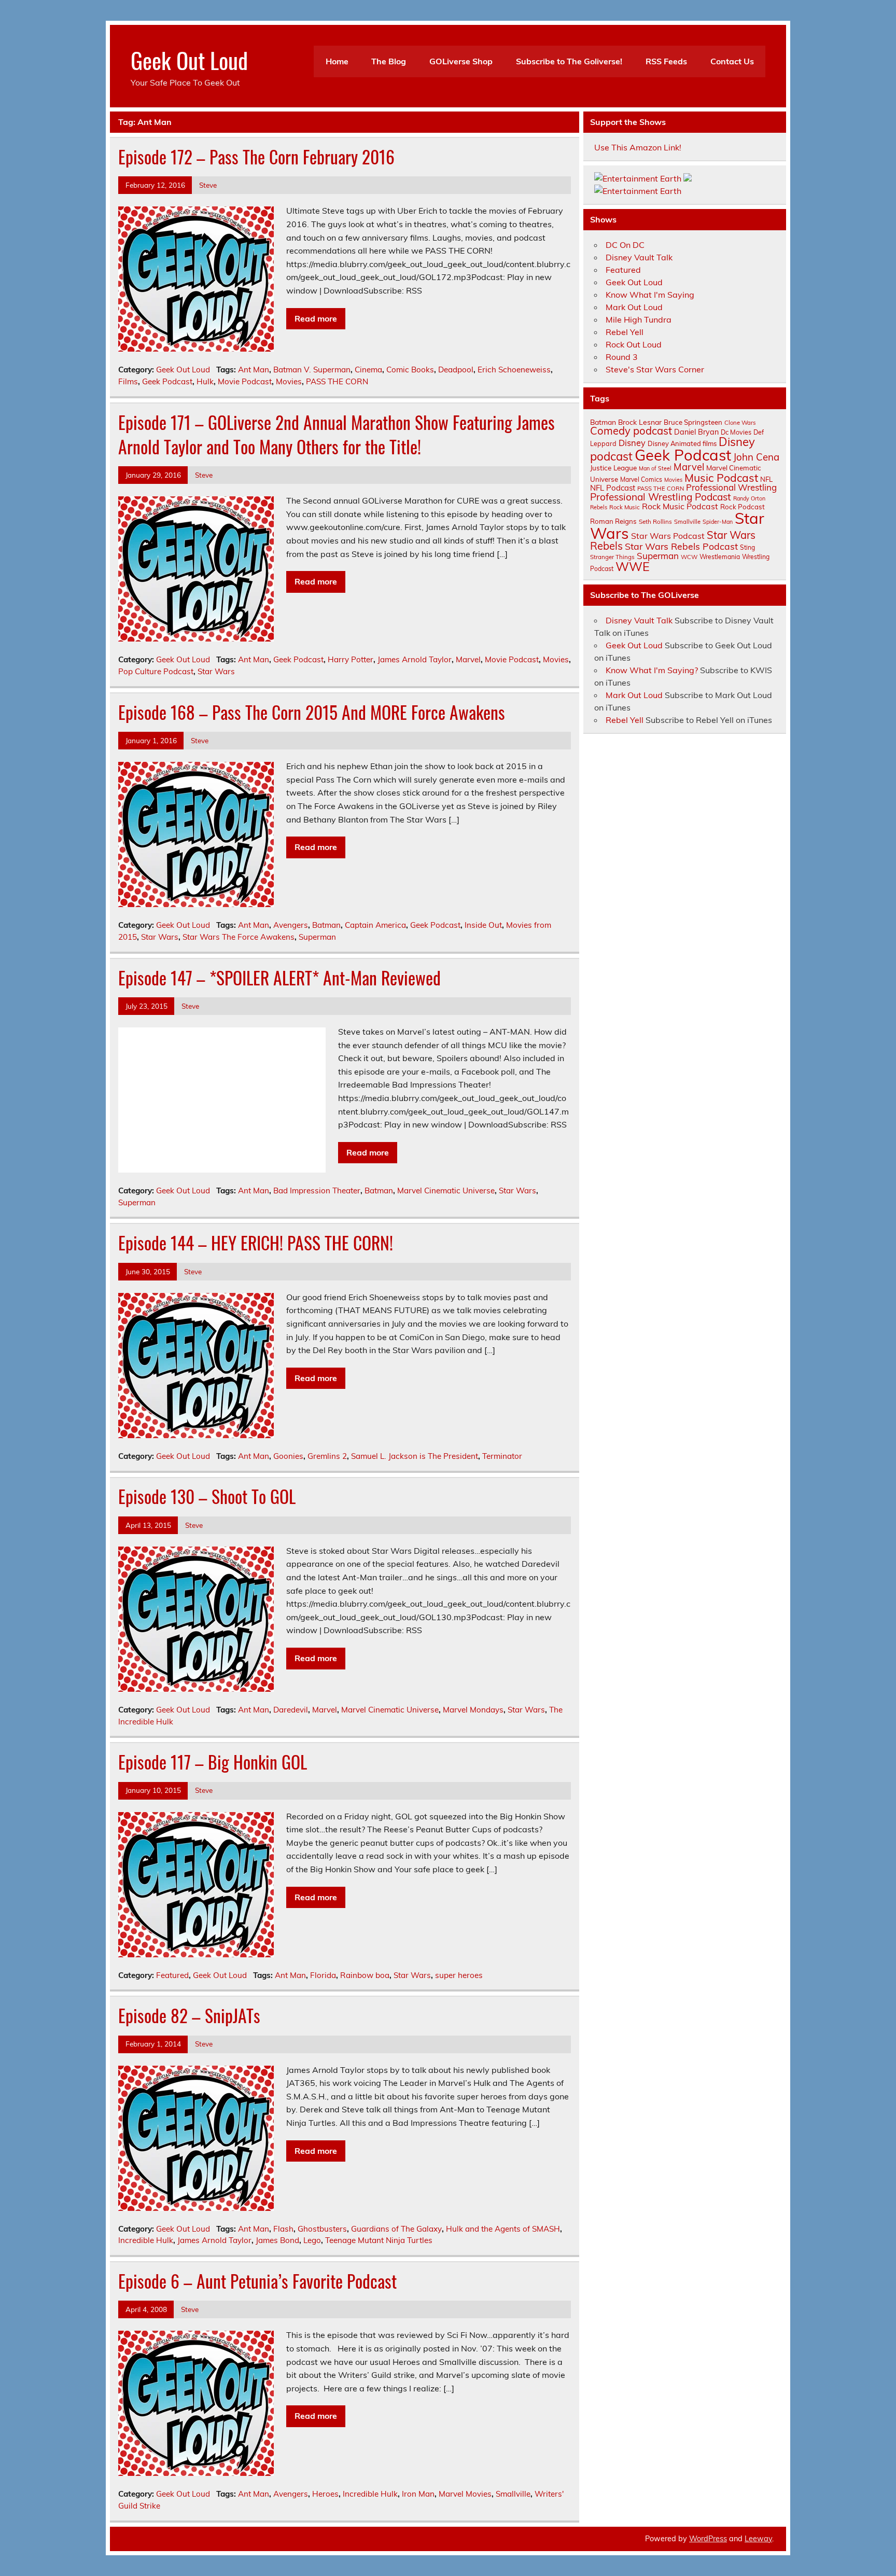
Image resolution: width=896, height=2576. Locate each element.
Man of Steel (655, 468)
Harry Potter (351, 659)
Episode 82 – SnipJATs (189, 2015)
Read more (316, 318)
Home (337, 61)
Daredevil (291, 1710)
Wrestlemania (720, 557)
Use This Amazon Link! (638, 147)
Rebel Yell (625, 332)
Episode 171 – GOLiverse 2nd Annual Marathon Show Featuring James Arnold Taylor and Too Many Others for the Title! (337, 434)
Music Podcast (721, 478)
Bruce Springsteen (693, 422)
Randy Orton (749, 498)
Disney (632, 443)
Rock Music (625, 507)
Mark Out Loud (634, 307)
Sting (747, 547)
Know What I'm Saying (650, 295)
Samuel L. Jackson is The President (415, 1456)
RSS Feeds (666, 61)
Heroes (325, 2494)
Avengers (291, 925)
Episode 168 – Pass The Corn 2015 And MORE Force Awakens (312, 712)
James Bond (277, 2240)
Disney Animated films (682, 443)
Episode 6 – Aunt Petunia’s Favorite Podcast (257, 2281)
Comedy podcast (631, 431)
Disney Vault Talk (639, 257)
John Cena (756, 457)
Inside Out (483, 925)
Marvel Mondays (473, 1710)
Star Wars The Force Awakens (239, 937)
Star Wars (216, 671)
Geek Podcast (167, 381)
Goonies (288, 1456)
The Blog (389, 61)
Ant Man (254, 370)
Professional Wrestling (731, 487)
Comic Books (410, 370)
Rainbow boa (365, 1975)
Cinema (368, 370)
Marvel (468, 659)
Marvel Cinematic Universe (446, 1190)
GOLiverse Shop (461, 61)
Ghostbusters (322, 2229)
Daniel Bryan (696, 432)
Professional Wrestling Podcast (661, 497)
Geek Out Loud (189, 60)
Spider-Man (718, 522)
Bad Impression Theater (317, 1190)
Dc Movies (736, 432)
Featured (172, 1975)
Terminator (502, 1456)
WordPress (708, 2539)
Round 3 (622, 357)
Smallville (513, 2494)
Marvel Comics (641, 479)
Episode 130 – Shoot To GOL (207, 1496)
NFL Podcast (613, 488)
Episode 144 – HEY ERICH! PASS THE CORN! (256, 1243)
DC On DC (625, 245)
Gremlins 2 (327, 1456)
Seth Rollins (655, 521)
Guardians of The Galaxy (396, 2229)
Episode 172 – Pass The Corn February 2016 (256, 157)
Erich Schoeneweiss (514, 370)
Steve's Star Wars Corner (655, 369)
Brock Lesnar (640, 422)
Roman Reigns (613, 521)
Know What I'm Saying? (652, 670)
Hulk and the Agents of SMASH (503, 2229)
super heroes (459, 1975)
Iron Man (418, 2494)
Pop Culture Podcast (156, 671)
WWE (633, 566)
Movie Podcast (245, 381)
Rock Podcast (743, 507)
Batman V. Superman (312, 370)
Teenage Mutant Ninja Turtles (379, 2240)
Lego (312, 2240)
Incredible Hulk (146, 2240)
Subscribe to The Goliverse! (569, 61)
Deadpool (456, 370)
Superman (317, 937)
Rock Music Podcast (680, 506)
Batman (326, 925)
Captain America (375, 925)
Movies (289, 381)
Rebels (599, 507)
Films (128, 381)
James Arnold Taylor (415, 659)
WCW (689, 557)
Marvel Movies (465, 2494)
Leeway (758, 2539)
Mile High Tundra (639, 319)
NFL (766, 479)
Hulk (205, 381)
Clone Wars (740, 423)
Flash (283, 2229)
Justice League (613, 468)
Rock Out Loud (634, 344)
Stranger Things (612, 557)
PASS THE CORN (337, 381)
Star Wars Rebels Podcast (681, 546)
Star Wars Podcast (668, 536)
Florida (323, 1975)
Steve (208, 185)
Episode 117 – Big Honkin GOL (213, 1762)
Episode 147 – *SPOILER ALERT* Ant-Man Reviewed (279, 978)
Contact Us (732, 61)
